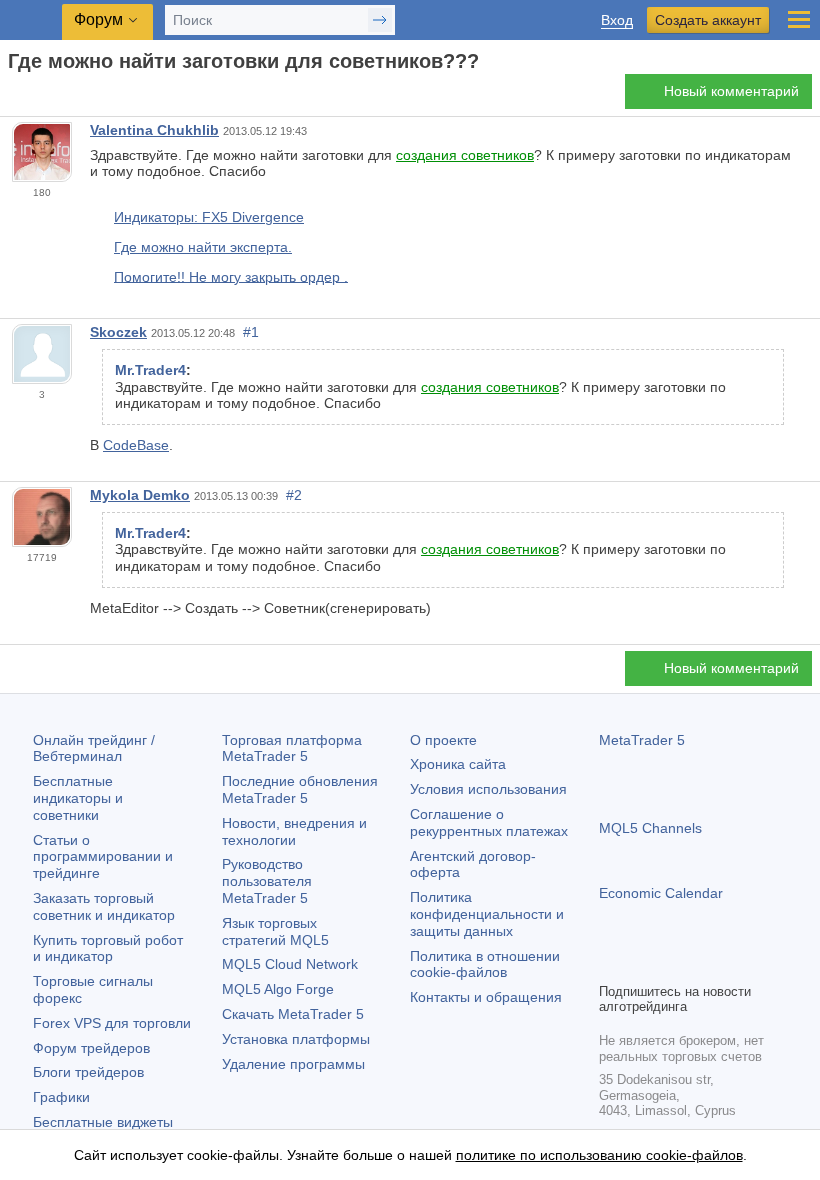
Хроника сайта (458, 764)
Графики (61, 1097)
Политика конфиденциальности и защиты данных (487, 914)
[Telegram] (643, 964)
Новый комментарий (731, 91)
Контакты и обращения (486, 997)
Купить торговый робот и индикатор (108, 948)
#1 (251, 332)
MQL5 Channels (650, 828)
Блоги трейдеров (88, 1072)
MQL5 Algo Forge (278, 989)
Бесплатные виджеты (103, 1122)
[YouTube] (707, 964)
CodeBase (136, 445)
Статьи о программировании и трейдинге (103, 857)
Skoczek (118, 332)
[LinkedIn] (739, 964)
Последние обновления (300, 789)
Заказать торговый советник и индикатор (104, 906)
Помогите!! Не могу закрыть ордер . (231, 276)
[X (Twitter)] (675, 964)
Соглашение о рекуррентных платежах (489, 822)
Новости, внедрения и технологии (294, 831)
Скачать (293, 1014)
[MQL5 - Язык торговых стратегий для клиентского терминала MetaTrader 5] (31, 20)
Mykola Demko (140, 495)
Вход (617, 20)
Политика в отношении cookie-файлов (485, 964)
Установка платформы (296, 1039)
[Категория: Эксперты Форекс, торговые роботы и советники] (38, 97)
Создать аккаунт (708, 20)
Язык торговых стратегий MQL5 (275, 931)
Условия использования (488, 789)
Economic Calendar (661, 893)
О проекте (443, 740)
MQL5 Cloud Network (290, 964)
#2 (294, 495)
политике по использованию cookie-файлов (599, 1155)
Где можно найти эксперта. (203, 247)
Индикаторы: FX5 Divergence (209, 217)
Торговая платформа (292, 748)
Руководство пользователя (267, 881)
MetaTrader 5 (642, 740)
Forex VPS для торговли (112, 1023)
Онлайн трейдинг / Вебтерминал (94, 748)
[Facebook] (611, 964)
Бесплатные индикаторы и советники (78, 798)
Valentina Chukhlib (154, 130)
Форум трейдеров (91, 1048)
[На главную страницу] (14, 96)
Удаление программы (293, 1064)
